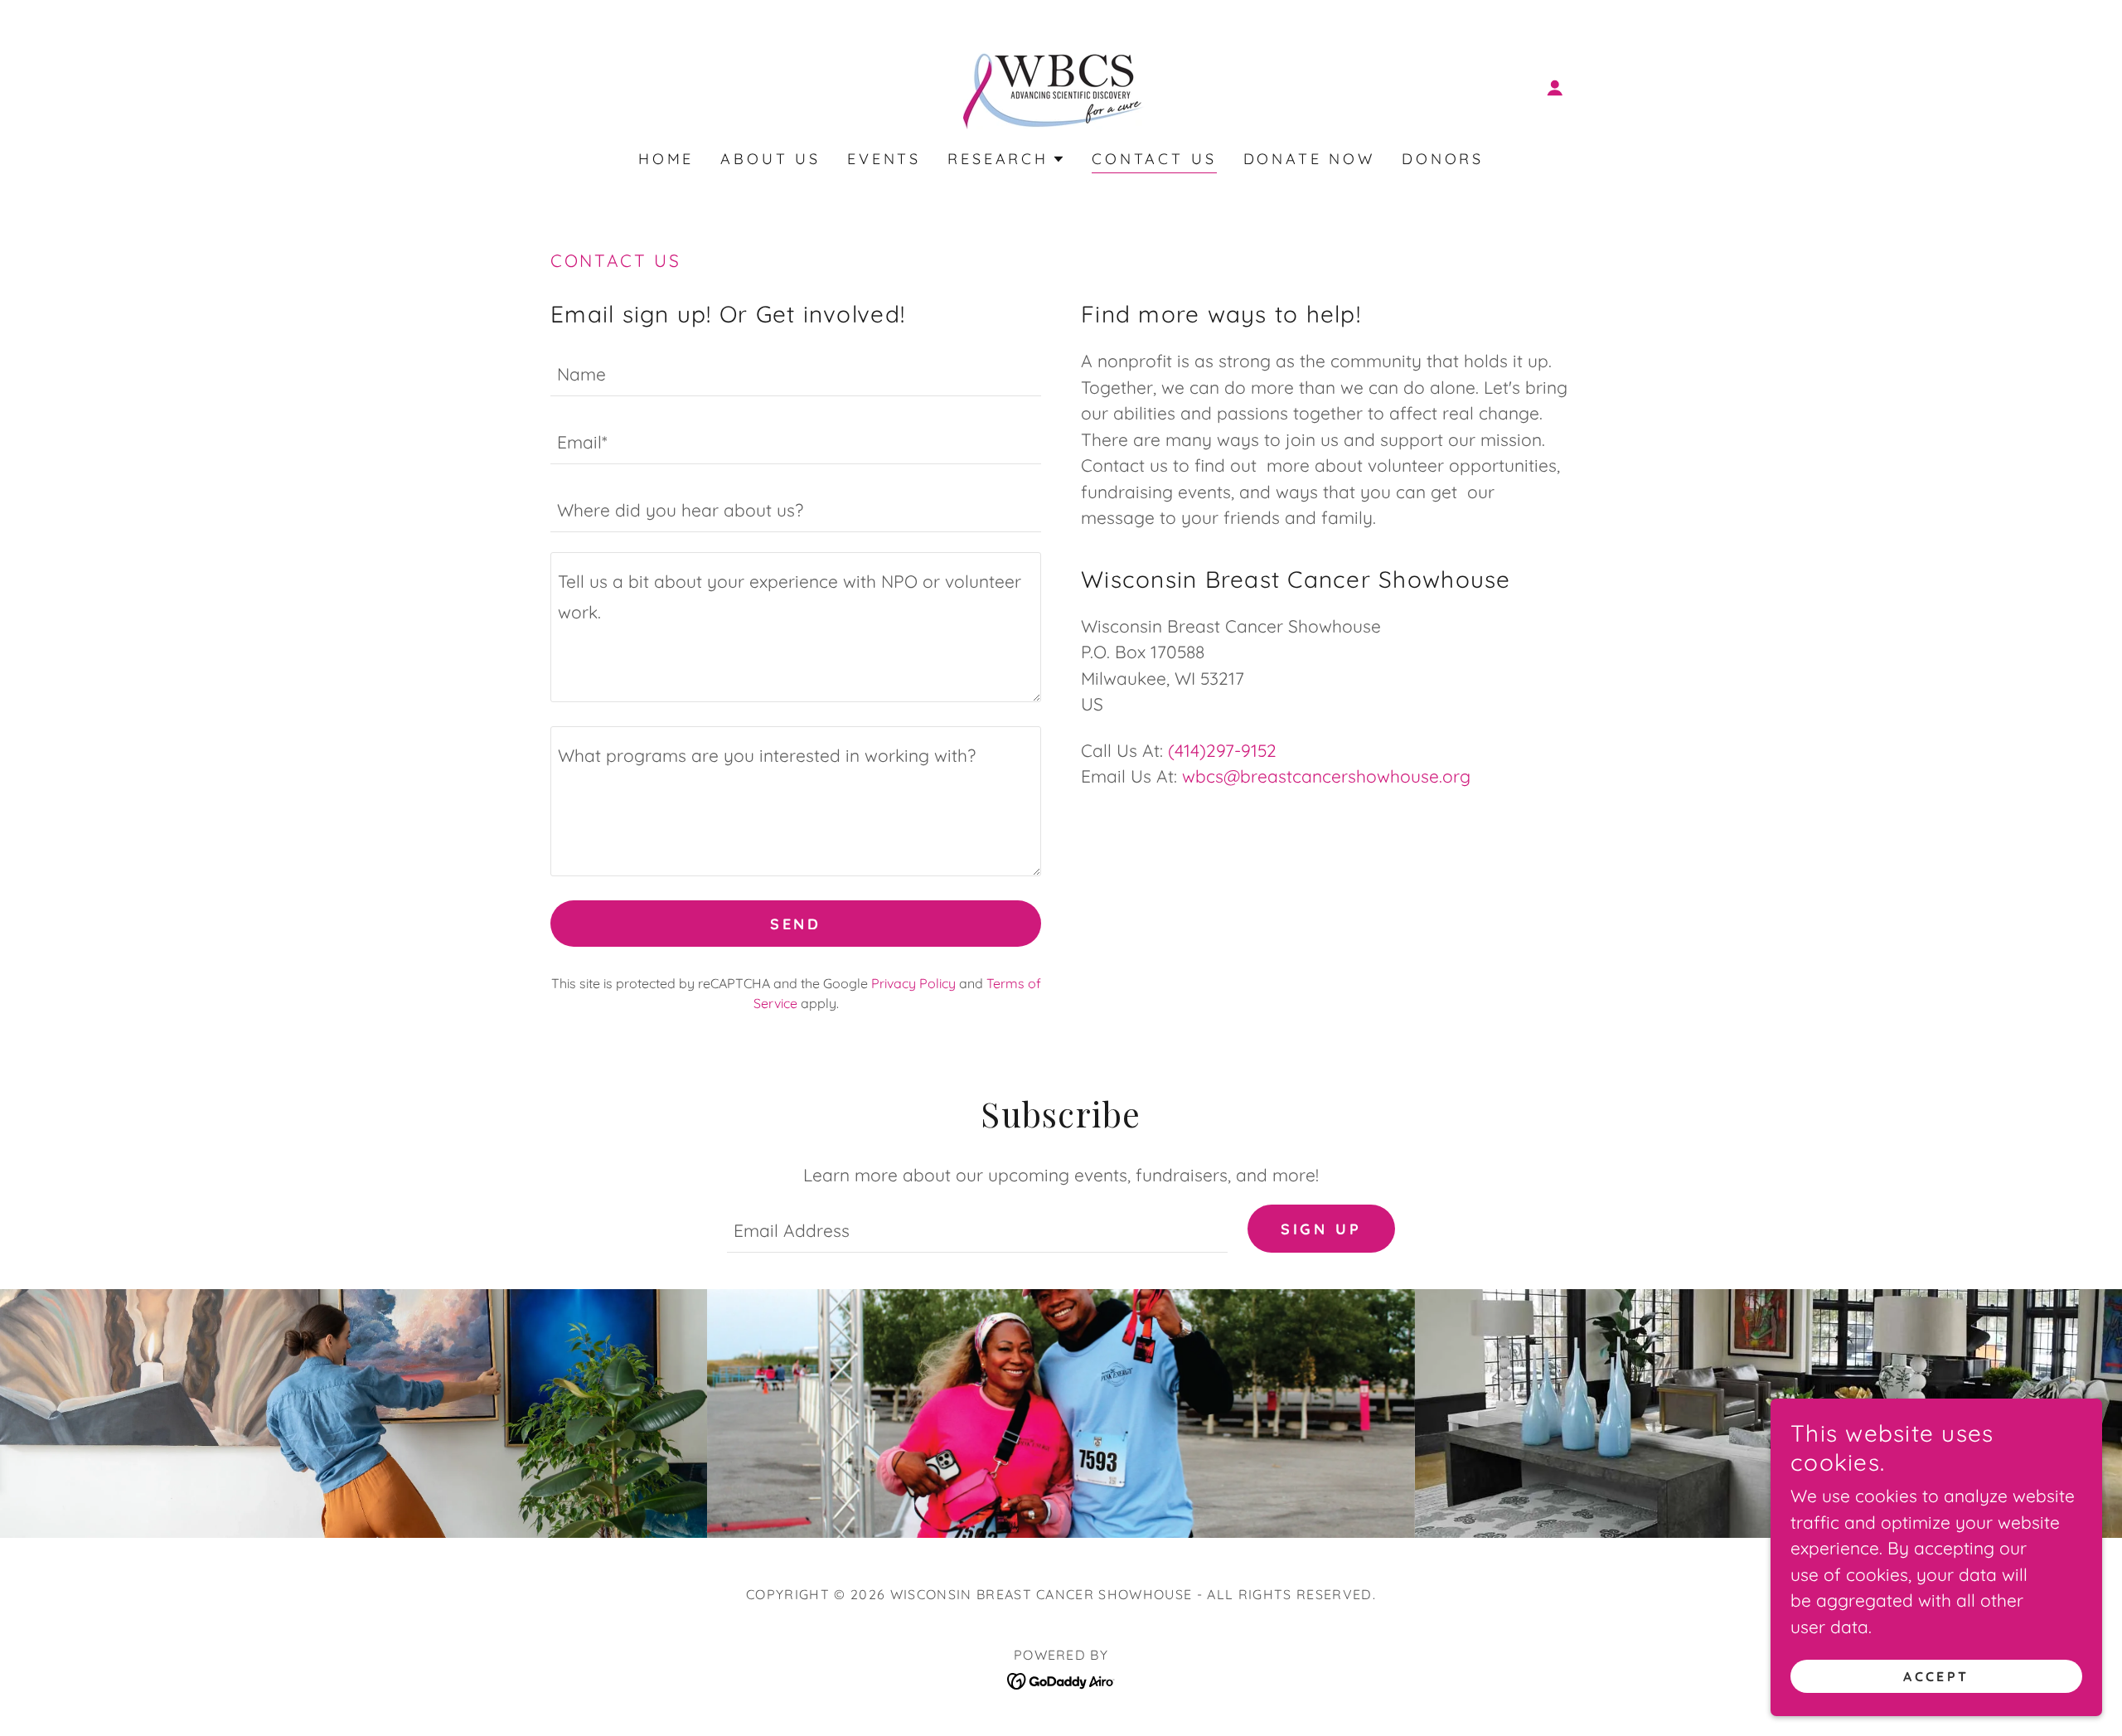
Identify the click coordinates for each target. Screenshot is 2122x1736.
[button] (1555, 88)
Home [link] (666, 159)
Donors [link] (1443, 159)
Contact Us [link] (1154, 159)
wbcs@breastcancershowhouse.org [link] (1326, 776)
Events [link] (884, 159)
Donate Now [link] (1310, 159)
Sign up (1321, 1229)
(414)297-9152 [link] (1222, 750)
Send (796, 924)
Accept (1936, 1676)
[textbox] (796, 372)
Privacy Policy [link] (913, 983)
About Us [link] (770, 159)
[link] (1061, 85)
